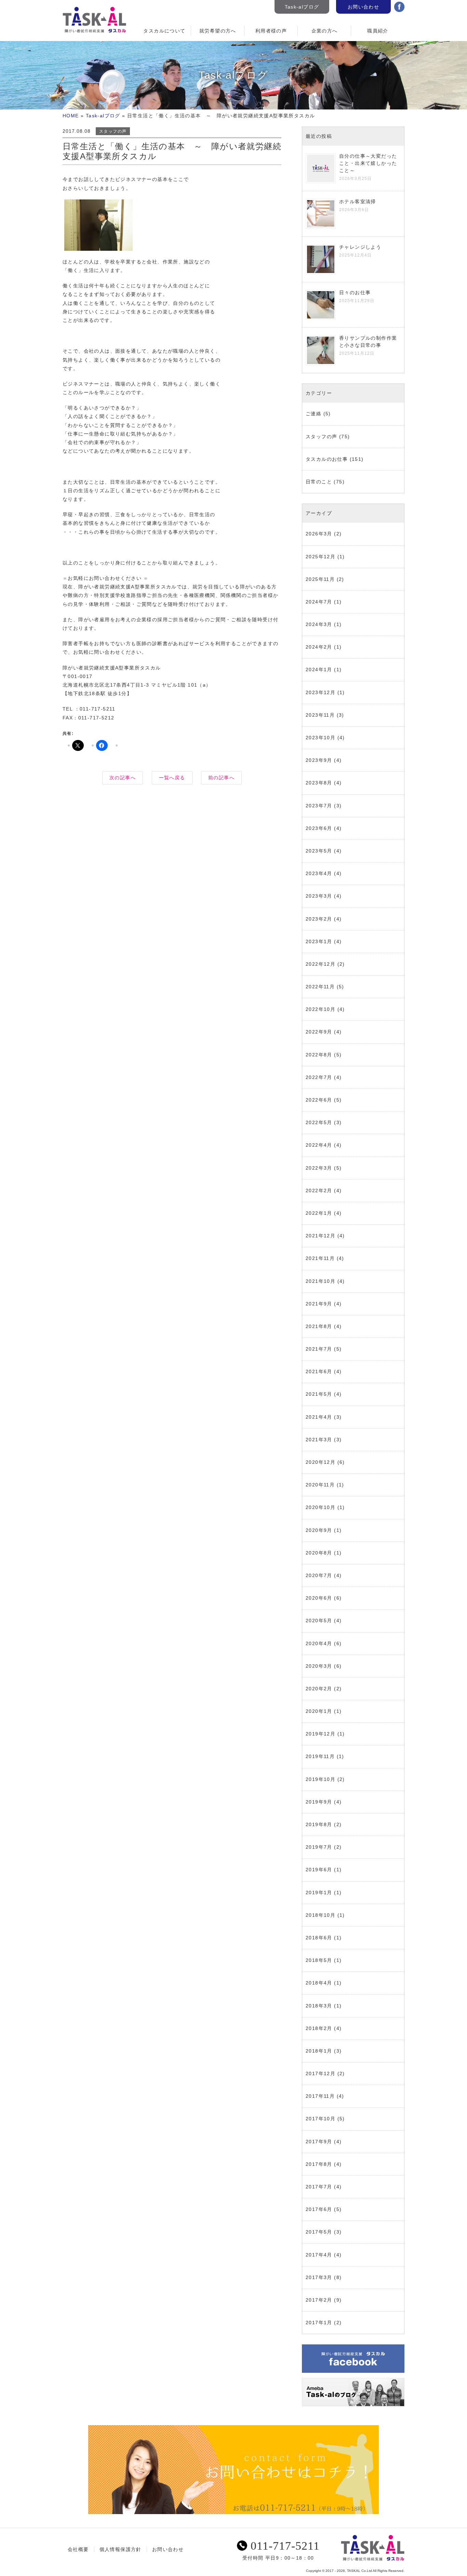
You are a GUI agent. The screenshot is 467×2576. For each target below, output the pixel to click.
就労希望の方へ (218, 31)
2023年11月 (320, 715)
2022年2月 (319, 1191)
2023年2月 (319, 919)
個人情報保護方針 (121, 2549)
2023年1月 (319, 941)
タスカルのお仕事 (327, 459)
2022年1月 (319, 1213)
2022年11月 (320, 987)
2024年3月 (319, 624)
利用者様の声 (271, 31)
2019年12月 (321, 1734)
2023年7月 (319, 806)
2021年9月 (319, 1304)
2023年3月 (319, 896)
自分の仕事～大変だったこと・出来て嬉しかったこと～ (368, 163)
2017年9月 (319, 2142)
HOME (71, 116)
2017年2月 (319, 2300)
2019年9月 (319, 1802)
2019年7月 (319, 1847)
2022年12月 (321, 964)
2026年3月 (319, 534)
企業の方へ (325, 31)
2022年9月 (319, 1032)
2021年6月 (319, 1371)
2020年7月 (319, 1575)
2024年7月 (319, 602)
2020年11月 (320, 1485)
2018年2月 (319, 2028)
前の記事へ (221, 778)
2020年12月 (321, 1462)
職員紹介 (378, 31)
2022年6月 (319, 1100)
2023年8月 (319, 783)
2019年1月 (319, 1892)
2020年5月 (319, 1621)
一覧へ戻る (172, 778)
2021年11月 (320, 1258)
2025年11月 (320, 579)
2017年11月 (320, 2096)
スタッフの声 (113, 131)
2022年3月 (319, 1168)
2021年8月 (319, 1326)
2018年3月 (319, 2006)
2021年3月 (319, 1440)
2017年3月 (319, 2277)
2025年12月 (321, 557)
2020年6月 (319, 1598)
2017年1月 (319, 2323)
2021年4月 (319, 1417)
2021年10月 (321, 1281)
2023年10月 (321, 738)
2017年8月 (319, 2164)
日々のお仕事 (355, 292)
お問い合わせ (363, 7)
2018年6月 (319, 1938)
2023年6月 (319, 828)
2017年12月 (321, 2073)
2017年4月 (319, 2255)
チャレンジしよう (360, 247)
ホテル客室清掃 (358, 201)
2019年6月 (319, 1870)
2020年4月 (319, 1643)
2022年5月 (319, 1122)
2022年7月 (319, 1077)
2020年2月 (319, 1689)
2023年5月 (319, 851)
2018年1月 (319, 2051)
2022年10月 (321, 1009)
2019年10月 (321, 1779)
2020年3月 (319, 1666)
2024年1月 (319, 669)
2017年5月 (319, 2232)
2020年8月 (319, 1553)
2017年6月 (319, 2209)
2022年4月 (319, 1145)
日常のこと (319, 482)
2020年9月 (319, 1530)
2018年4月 (319, 1983)
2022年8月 (319, 1055)
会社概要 (78, 2549)
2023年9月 (319, 760)
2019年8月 (319, 1824)
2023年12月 (321, 692)
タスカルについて (164, 31)
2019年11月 (320, 1756)
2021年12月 (321, 1236)
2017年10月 (321, 2119)
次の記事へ (123, 778)
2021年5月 (319, 1394)
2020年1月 (319, 1711)
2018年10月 (321, 1915)
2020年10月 (321, 1507)
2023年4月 (319, 873)
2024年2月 (319, 647)
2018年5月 (319, 1960)
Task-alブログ (302, 7)
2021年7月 (319, 1349)
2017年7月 (319, 2187)
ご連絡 (313, 414)
